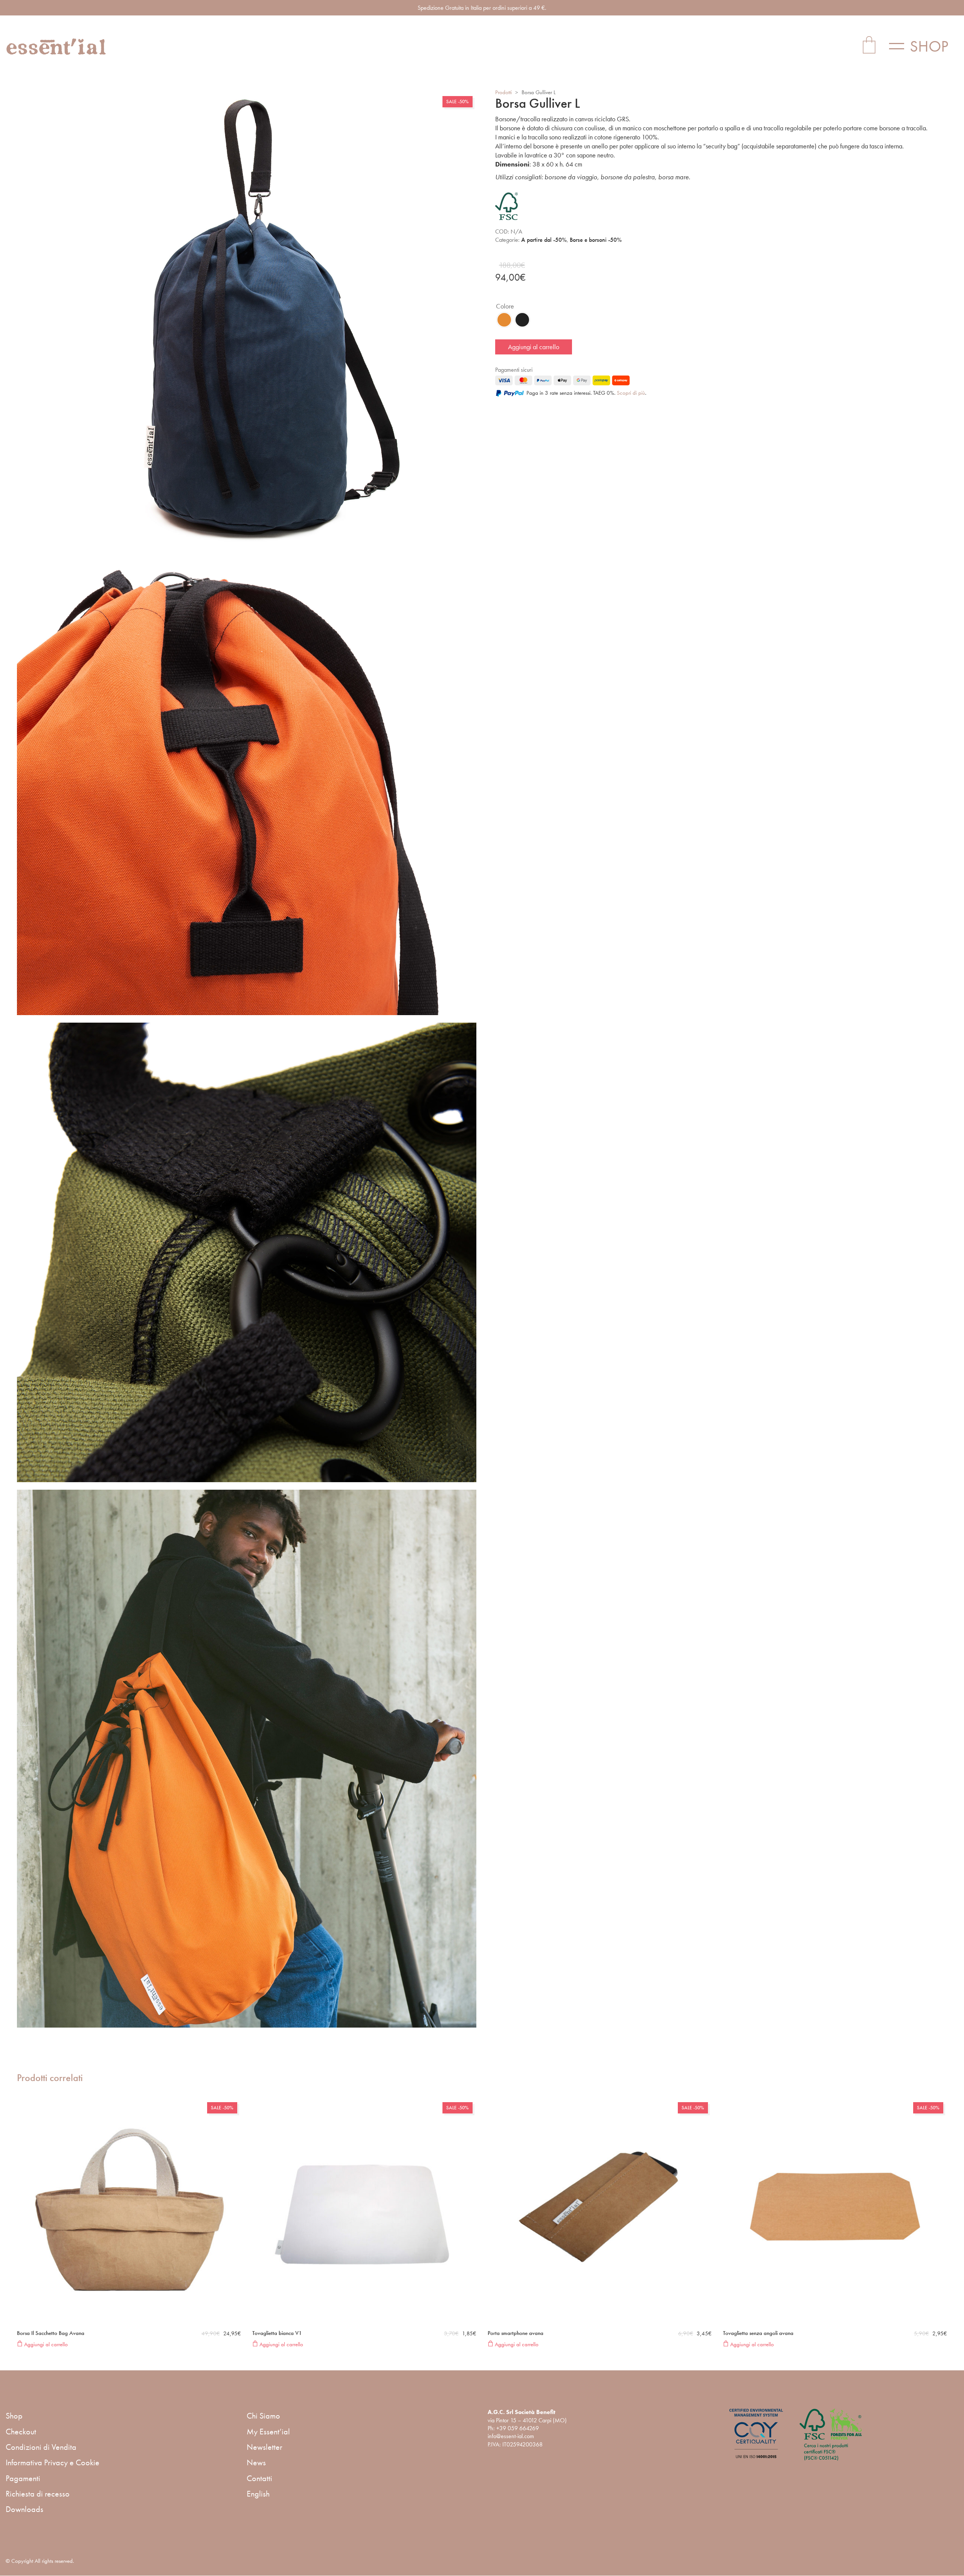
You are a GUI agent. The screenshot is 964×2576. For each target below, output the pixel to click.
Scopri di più (631, 393)
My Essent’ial (268, 2432)
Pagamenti (23, 2478)
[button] (924, 46)
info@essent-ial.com (511, 2436)
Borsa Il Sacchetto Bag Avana (51, 2333)
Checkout (21, 2432)
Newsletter (265, 2447)
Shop (14, 2416)
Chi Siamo (263, 2416)
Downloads (24, 2509)
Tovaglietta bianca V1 (277, 2333)
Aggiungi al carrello (534, 347)
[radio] (504, 320)
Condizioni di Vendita (41, 2447)
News (256, 2462)
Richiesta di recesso (38, 2494)
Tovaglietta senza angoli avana (758, 2333)
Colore (505, 306)
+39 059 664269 (518, 2428)
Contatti (259, 2478)
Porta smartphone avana (516, 2333)
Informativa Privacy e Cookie (53, 2462)
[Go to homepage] (56, 47)
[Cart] (869, 46)
